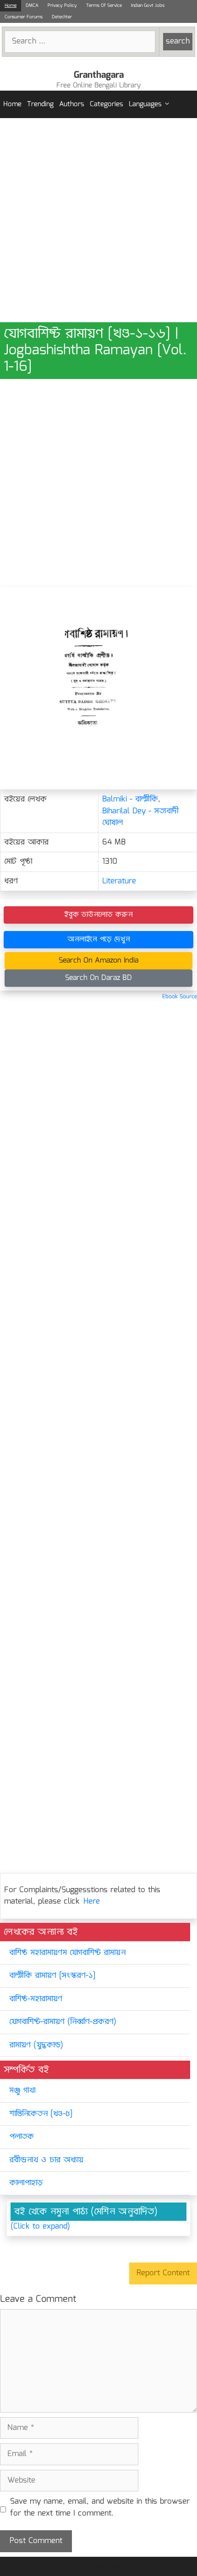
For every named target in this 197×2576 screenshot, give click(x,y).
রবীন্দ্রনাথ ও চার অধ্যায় (46, 2160)
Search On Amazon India (98, 961)
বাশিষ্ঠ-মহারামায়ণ (36, 1999)
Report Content (163, 2273)
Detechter (62, 17)
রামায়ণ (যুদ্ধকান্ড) (36, 2045)
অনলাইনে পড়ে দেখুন (99, 939)
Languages (145, 104)
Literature (119, 881)
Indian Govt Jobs (148, 5)
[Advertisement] (98, 220)
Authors (72, 104)
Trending (40, 104)
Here (92, 1902)
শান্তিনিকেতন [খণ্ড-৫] (41, 2114)
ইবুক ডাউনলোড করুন (98, 915)
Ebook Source (180, 997)
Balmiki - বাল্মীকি (130, 799)
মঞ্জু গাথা (22, 2091)
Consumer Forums (24, 17)
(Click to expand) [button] (40, 2227)
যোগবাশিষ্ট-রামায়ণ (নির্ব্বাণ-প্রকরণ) (63, 2022)
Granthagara (99, 75)
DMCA (32, 5)
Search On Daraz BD (98, 978)
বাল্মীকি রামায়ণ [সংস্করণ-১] (52, 1976)
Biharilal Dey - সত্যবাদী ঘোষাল (140, 817)
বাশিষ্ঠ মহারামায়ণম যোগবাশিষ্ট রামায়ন (67, 1953)
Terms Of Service (104, 5)
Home (11, 5)
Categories (107, 104)
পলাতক (22, 2137)
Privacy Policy (62, 5)
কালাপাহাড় (26, 2183)
